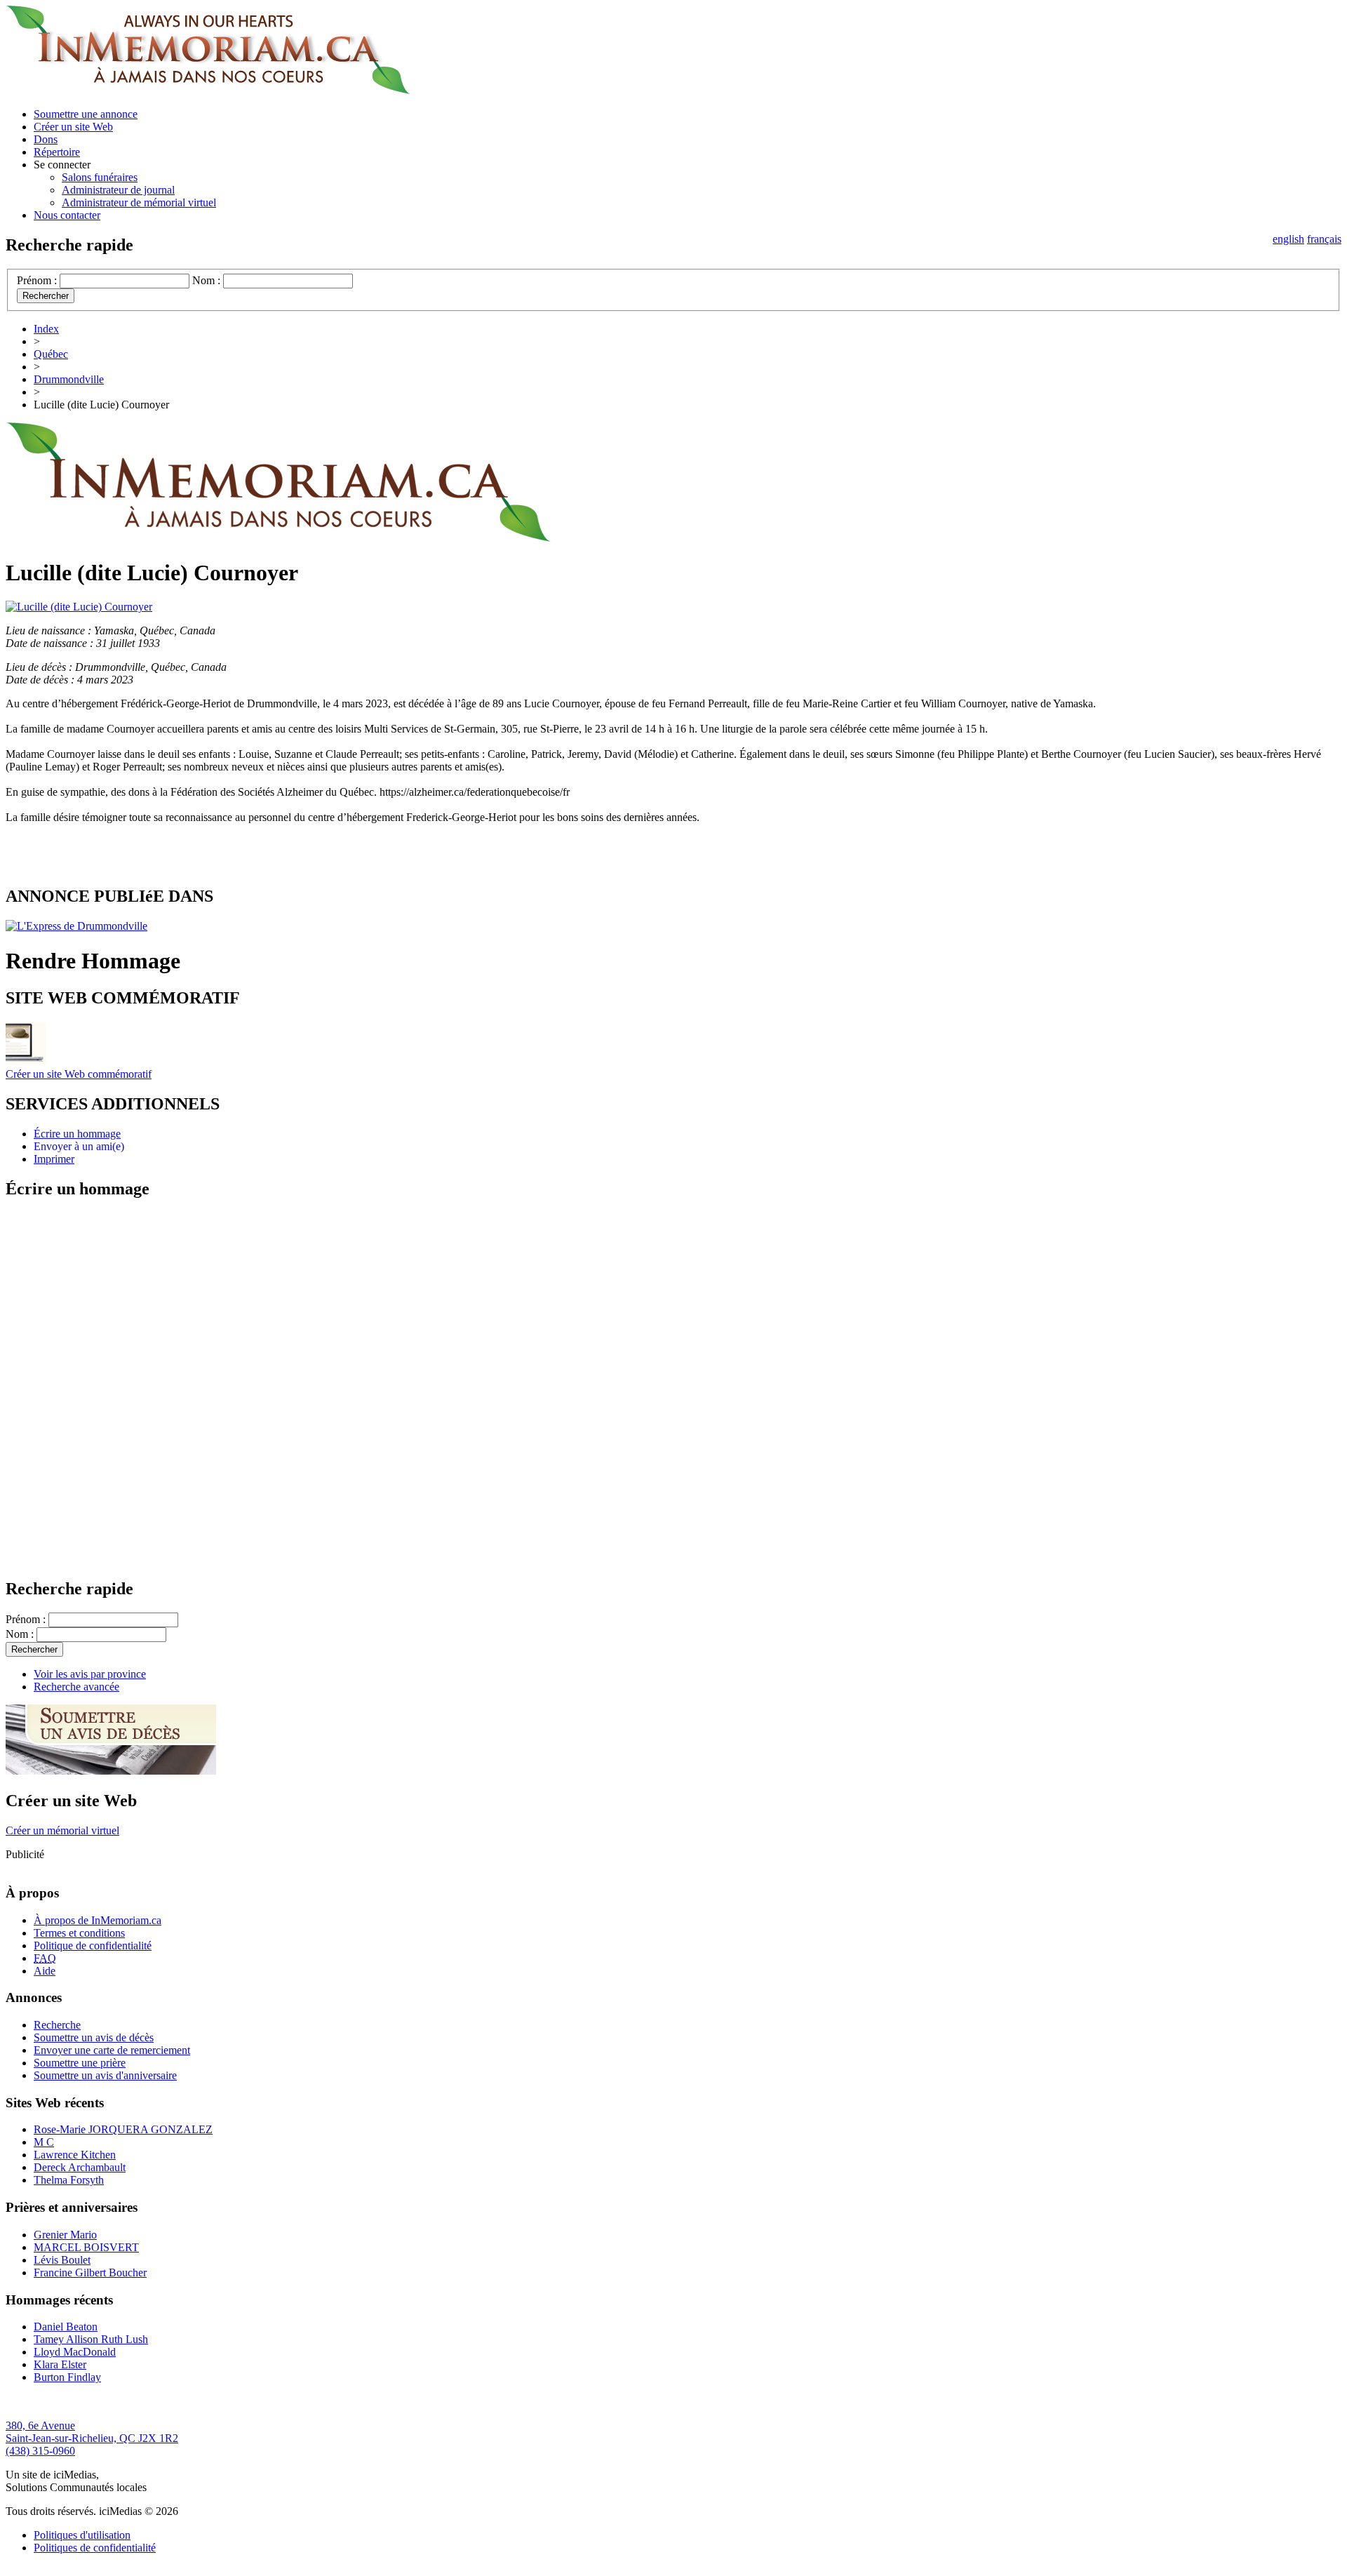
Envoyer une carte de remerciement (112, 2050)
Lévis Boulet (62, 2260)
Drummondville (69, 379)
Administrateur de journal (118, 190)
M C (44, 2142)
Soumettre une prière (80, 2063)
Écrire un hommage (77, 1134)
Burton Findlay (67, 2377)
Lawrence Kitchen (75, 2155)
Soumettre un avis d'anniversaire (105, 2075)
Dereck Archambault (80, 2167)
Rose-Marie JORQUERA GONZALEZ (123, 2129)
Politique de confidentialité (93, 1946)
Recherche (57, 2025)
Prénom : (37, 280)
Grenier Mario (65, 2235)
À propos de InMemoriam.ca (98, 1920)
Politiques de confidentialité (95, 2548)
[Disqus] (673, 1388)
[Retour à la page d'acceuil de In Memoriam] (208, 90)
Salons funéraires (100, 177)
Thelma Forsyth (69, 2180)
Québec (51, 354)
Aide (45, 1971)
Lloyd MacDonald (75, 2352)
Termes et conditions (79, 1933)
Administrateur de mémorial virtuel (139, 202)
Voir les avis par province (90, 1674)
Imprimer (54, 1159)
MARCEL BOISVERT (86, 2247)
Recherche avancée (76, 1687)
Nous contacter (67, 215)
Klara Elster (60, 2364)
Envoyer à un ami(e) (79, 1146)
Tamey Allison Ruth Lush (91, 2339)
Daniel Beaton (66, 2327)
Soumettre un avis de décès (94, 2037)
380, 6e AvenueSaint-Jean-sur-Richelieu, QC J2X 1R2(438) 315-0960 (92, 2438)
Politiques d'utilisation (82, 2535)
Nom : (206, 280)
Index (46, 329)
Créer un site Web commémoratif (79, 1074)
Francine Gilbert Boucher (90, 2273)
